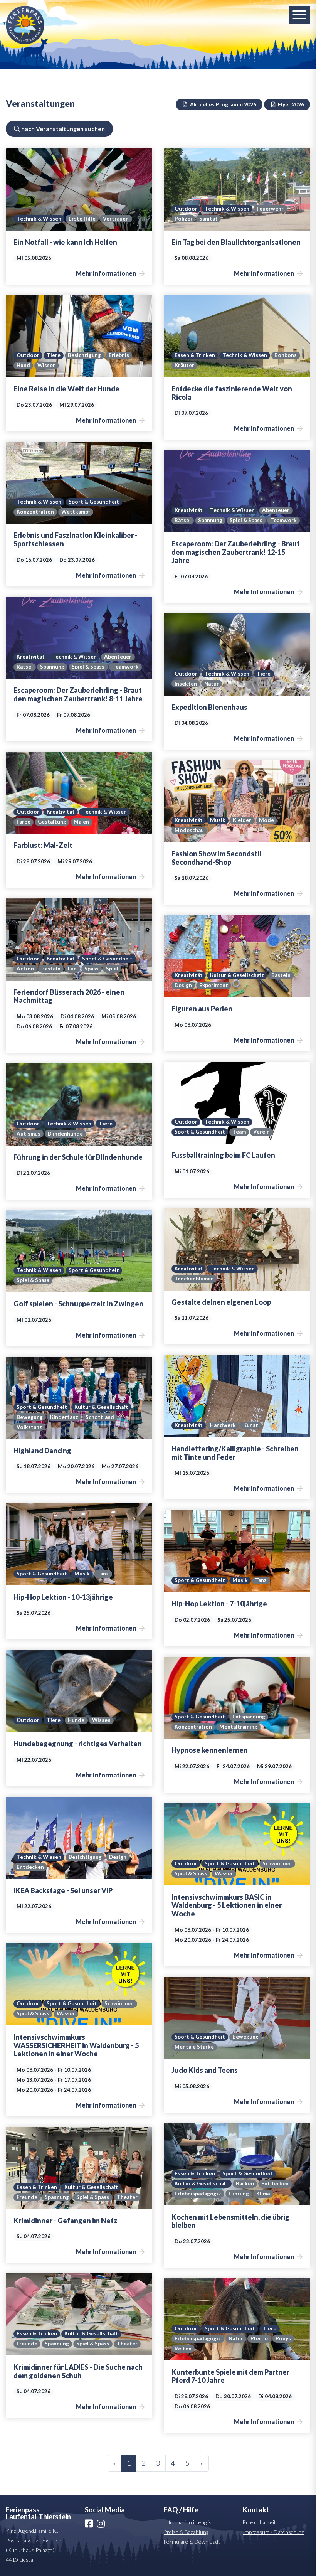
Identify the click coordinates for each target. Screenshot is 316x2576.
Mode (266, 820)
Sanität (208, 219)
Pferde (259, 2338)
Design (183, 985)
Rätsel (183, 520)
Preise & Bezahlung (186, 2532)
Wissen (47, 365)
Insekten (186, 684)
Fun (72, 969)
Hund (23, 365)
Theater (127, 2197)
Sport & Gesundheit (94, 502)
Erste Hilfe (82, 219)
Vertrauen (116, 219)
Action (25, 969)
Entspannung (249, 1717)
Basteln (51, 969)
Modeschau (189, 830)
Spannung (210, 520)
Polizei (183, 219)
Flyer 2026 (290, 104)
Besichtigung (84, 355)
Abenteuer (276, 510)
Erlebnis (119, 355)
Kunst (251, 1425)
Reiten (183, 2349)
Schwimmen (277, 1863)
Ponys (283, 2338)
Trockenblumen (194, 1279)
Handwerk (223, 1425)
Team (239, 1132)
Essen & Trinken (195, 355)
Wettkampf (76, 512)
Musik (218, 820)
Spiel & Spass (246, 520)
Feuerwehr (270, 209)
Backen (245, 2183)
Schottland (100, 1417)
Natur (212, 684)
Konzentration (35, 512)
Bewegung (30, 1417)
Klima (263, 2194)
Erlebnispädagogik (198, 2194)
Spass (92, 969)
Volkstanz (29, 1427)
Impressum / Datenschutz (273, 2532)
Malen (81, 822)
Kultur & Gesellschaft (237, 975)
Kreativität (189, 510)
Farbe (24, 822)
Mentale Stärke (194, 2047)
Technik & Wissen (39, 219)
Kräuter (184, 365)
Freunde (27, 2197)
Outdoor (186, 209)
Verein (261, 1132)
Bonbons (286, 355)
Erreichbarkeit (259, 2522)
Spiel (112, 969)
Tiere (54, 355)
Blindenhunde (65, 1134)
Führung (239, 2194)
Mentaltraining (238, 1727)
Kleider (242, 820)
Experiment (214, 985)
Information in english (189, 2522)
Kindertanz (64, 1417)
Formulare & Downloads (192, 2541)
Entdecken (30, 1867)
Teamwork (283, 520)
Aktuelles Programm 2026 (223, 104)
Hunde (76, 1720)
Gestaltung (52, 822)
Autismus (29, 1134)
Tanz (103, 1574)
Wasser (224, 1873)
